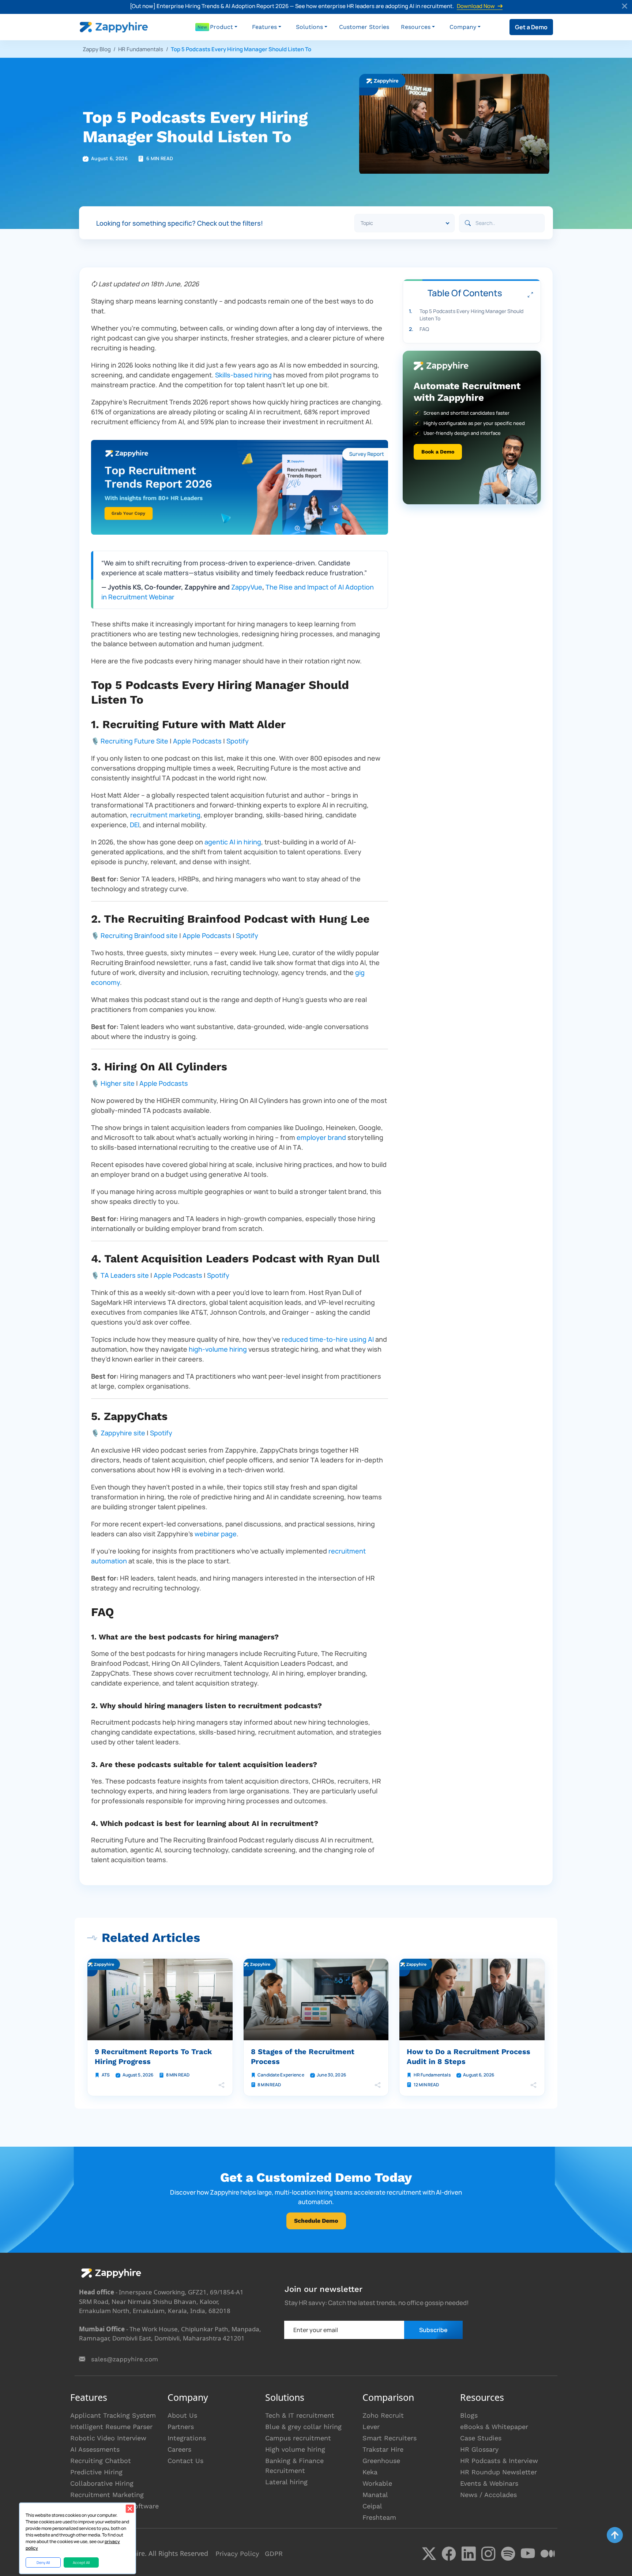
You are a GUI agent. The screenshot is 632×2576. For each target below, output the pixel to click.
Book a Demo (438, 452)
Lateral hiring (286, 2482)
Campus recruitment (298, 2438)
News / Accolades (488, 2495)
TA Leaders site (125, 1275)
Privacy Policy (237, 2554)
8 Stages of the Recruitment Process (303, 2057)
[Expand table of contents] (530, 295)
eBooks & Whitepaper (494, 2427)
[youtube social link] (528, 2554)
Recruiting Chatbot (101, 2461)
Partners (181, 2427)
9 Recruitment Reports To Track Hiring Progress (153, 2057)
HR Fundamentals (141, 49)
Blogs (469, 2415)
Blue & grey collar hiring (303, 2427)
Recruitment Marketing (107, 2495)
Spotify (238, 741)
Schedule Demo (316, 2221)
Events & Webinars (489, 2483)
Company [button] (463, 27)
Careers (179, 2449)
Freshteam (379, 2517)
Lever (371, 2427)
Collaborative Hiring (102, 2483)
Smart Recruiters (390, 2438)
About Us (182, 2415)
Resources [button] (416, 27)
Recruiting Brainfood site (139, 935)
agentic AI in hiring (233, 842)
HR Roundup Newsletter (499, 2472)
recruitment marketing (165, 815)
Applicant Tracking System (113, 2415)
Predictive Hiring (96, 2472)
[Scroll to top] (615, 2535)
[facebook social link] (449, 2554)
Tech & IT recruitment (300, 2415)
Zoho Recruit (383, 2415)
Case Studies (481, 2438)
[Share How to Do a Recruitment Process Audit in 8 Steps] (534, 2085)
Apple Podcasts (197, 741)
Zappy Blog (97, 49)
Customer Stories (364, 27)
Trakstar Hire (383, 2449)
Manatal (375, 2495)
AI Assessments (95, 2449)
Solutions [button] (309, 27)
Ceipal (372, 2506)
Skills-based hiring (243, 375)
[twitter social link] (429, 2554)
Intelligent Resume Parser (111, 2427)
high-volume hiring (218, 1349)
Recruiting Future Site (134, 741)
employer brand (321, 1137)
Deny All (43, 2562)
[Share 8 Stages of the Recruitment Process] (377, 2085)
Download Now (476, 6)
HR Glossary (479, 2449)
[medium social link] (548, 2554)
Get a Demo (531, 27)
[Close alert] (625, 7)
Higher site (118, 1083)
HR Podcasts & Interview (499, 2461)
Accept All (81, 2562)
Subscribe (433, 2330)
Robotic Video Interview (108, 2438)
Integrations (187, 2438)
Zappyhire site (123, 1433)
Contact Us (185, 2461)
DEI (135, 825)
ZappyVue (247, 587)
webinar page (216, 1534)
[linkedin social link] (469, 2554)
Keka (370, 2472)
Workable (377, 2483)
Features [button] (264, 27)
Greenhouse (381, 2461)
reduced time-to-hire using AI (328, 1339)
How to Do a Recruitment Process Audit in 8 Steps (469, 2057)
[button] (224, 27)
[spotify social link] (508, 2554)
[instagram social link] (488, 2554)
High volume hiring (295, 2449)
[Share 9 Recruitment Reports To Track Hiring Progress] (222, 2085)
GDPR (274, 2554)
